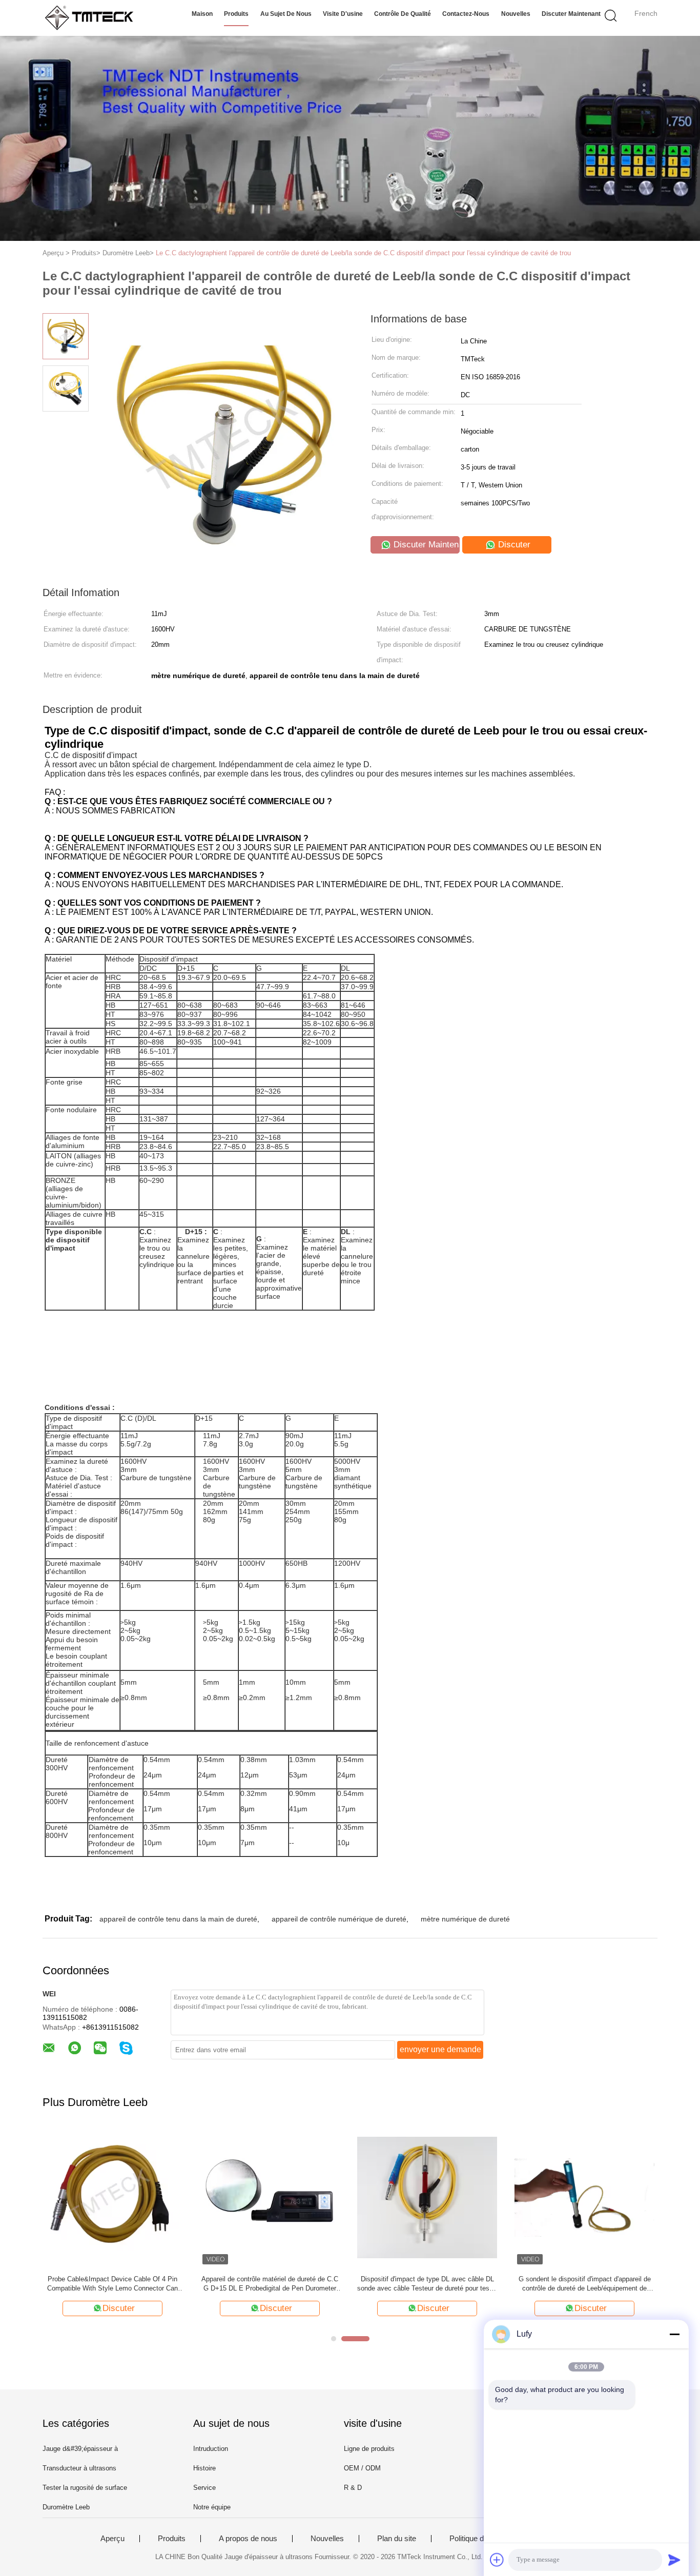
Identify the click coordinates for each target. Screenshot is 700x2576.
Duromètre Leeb (66, 2507)
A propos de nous (248, 2539)
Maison (202, 14)
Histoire (204, 2468)
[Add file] (497, 2560)
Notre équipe (212, 2507)
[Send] (674, 2560)
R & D (353, 2488)
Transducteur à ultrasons (79, 2468)
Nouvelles (516, 14)
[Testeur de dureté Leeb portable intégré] (112, 2197)
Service (204, 2488)
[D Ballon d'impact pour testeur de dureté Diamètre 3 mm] (427, 2197)
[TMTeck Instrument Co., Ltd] (92, 18)
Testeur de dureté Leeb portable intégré (113, 2279)
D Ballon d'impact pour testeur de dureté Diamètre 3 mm (427, 2284)
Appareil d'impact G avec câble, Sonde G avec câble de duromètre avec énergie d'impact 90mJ (584, 2284)
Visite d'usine (343, 14)
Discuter (513, 545)
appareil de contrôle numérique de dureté (339, 1919)
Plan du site (397, 2539)
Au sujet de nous (286, 14)
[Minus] (674, 2334)
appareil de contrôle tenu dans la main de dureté (178, 1919)
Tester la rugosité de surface (85, 2488)
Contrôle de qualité (403, 14)
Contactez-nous (466, 14)
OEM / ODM (362, 2468)
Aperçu (112, 2539)
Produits (236, 14)
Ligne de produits (369, 2449)
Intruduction (211, 2449)
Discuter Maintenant (571, 14)
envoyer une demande (440, 2049)
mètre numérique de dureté (465, 1919)
